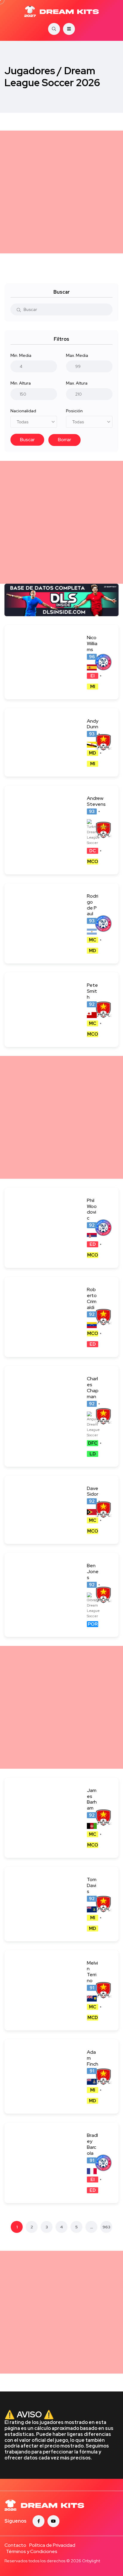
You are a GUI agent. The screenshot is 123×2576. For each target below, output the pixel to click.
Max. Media (77, 355)
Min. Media (21, 355)
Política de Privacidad (52, 2545)
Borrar (64, 440)
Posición (74, 411)
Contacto (15, 2545)
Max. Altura (77, 383)
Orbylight (91, 2561)
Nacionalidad (23, 411)
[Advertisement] (61, 192)
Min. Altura (21, 383)
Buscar (27, 440)
